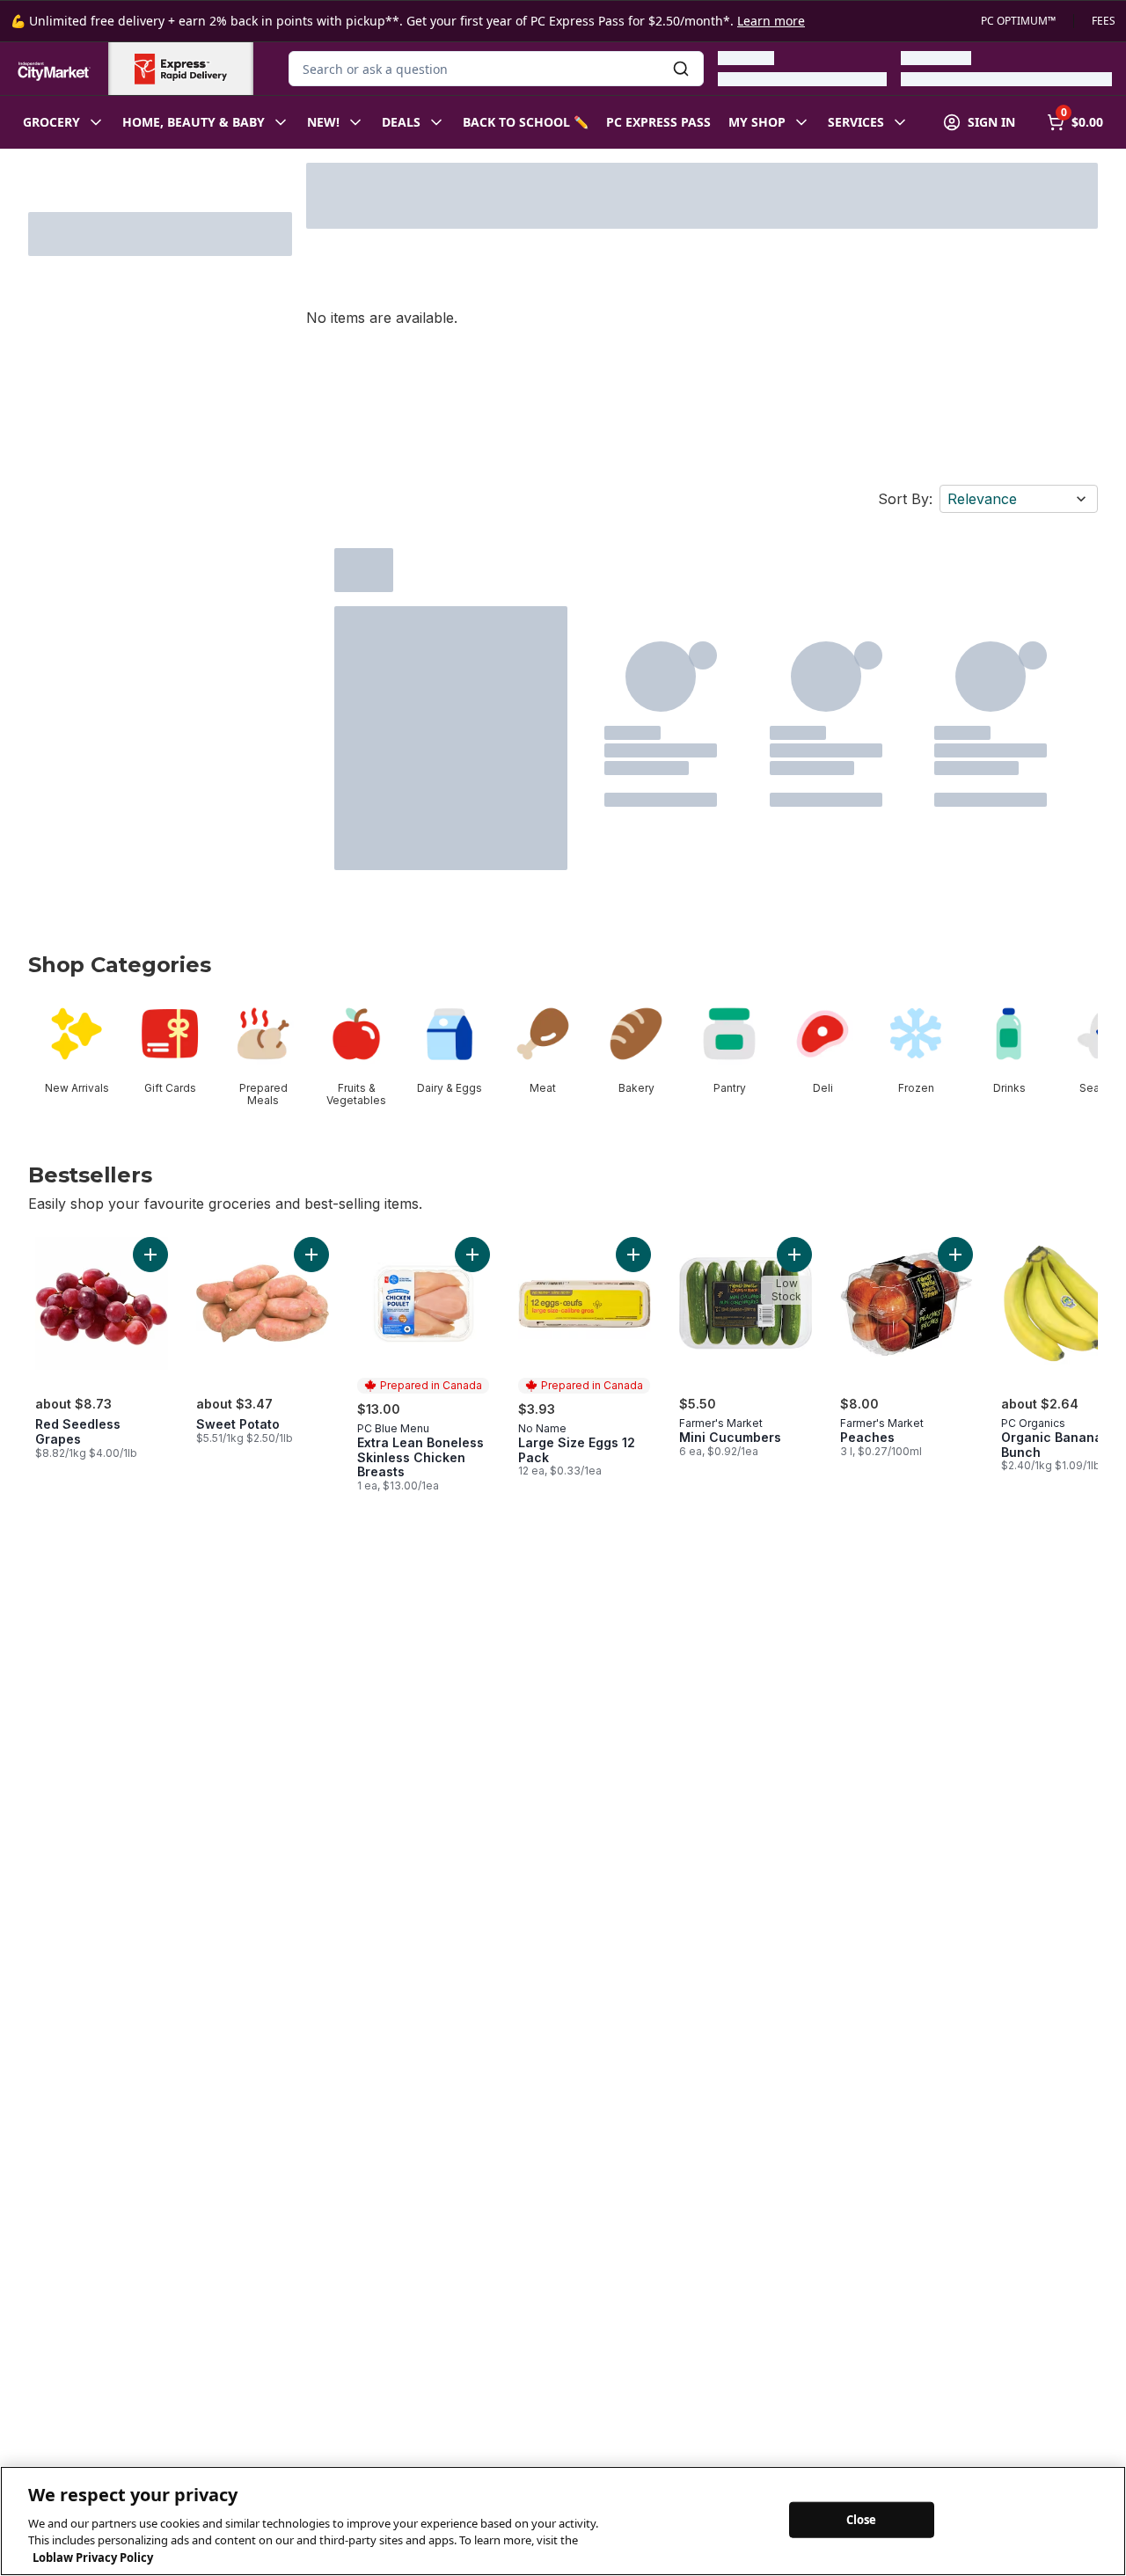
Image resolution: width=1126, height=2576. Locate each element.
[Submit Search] (681, 69)
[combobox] (496, 69)
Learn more (771, 21)
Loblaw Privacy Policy (93, 2558)
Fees (1104, 21)
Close (862, 2519)
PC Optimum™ (1018, 21)
